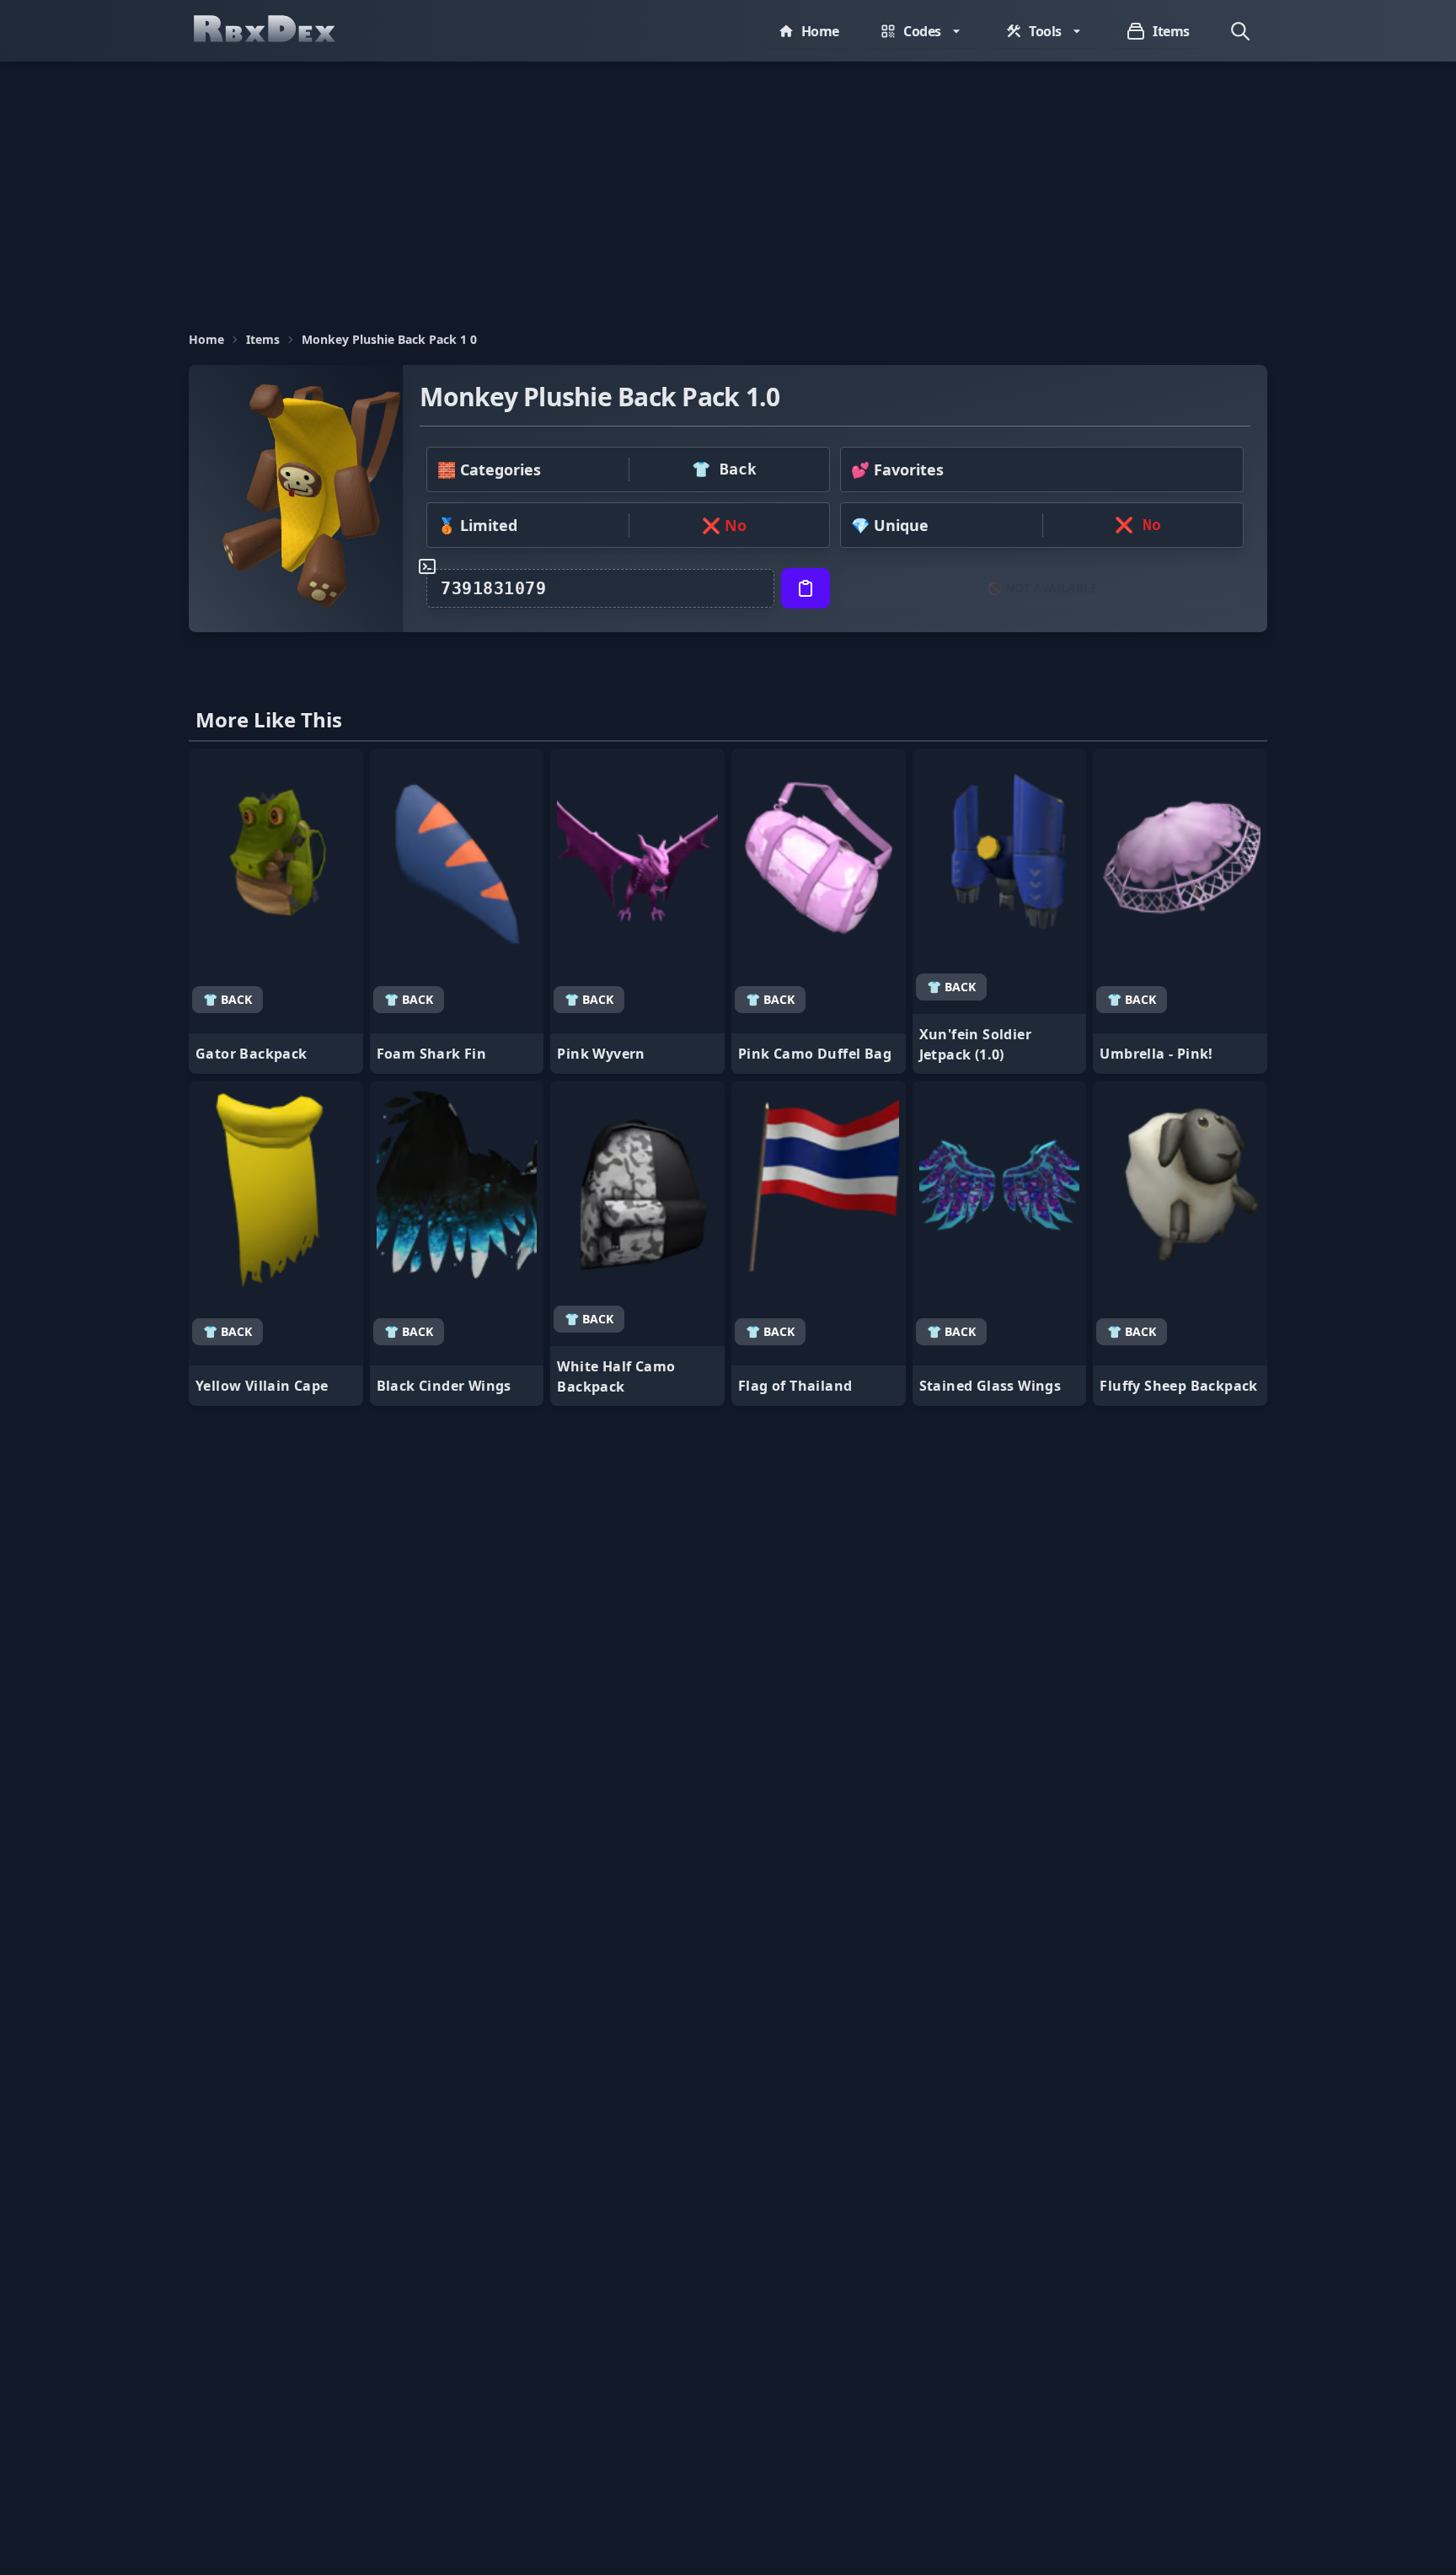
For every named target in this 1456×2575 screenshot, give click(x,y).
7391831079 (493, 588)
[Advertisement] (728, 188)
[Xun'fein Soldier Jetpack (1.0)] (1000, 911)
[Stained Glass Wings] (1000, 1243)
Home (206, 339)
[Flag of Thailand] (819, 1243)
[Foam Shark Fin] (457, 911)
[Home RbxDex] (281, 31)
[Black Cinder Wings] (457, 1243)
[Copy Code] (806, 588)
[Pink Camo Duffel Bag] (819, 911)
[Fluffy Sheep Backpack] (1180, 1243)
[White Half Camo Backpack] (637, 1243)
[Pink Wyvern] (637, 911)
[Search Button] (1240, 31)
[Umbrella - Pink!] (1180, 911)
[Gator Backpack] (276, 911)
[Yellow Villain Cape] (276, 1243)
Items (263, 339)
